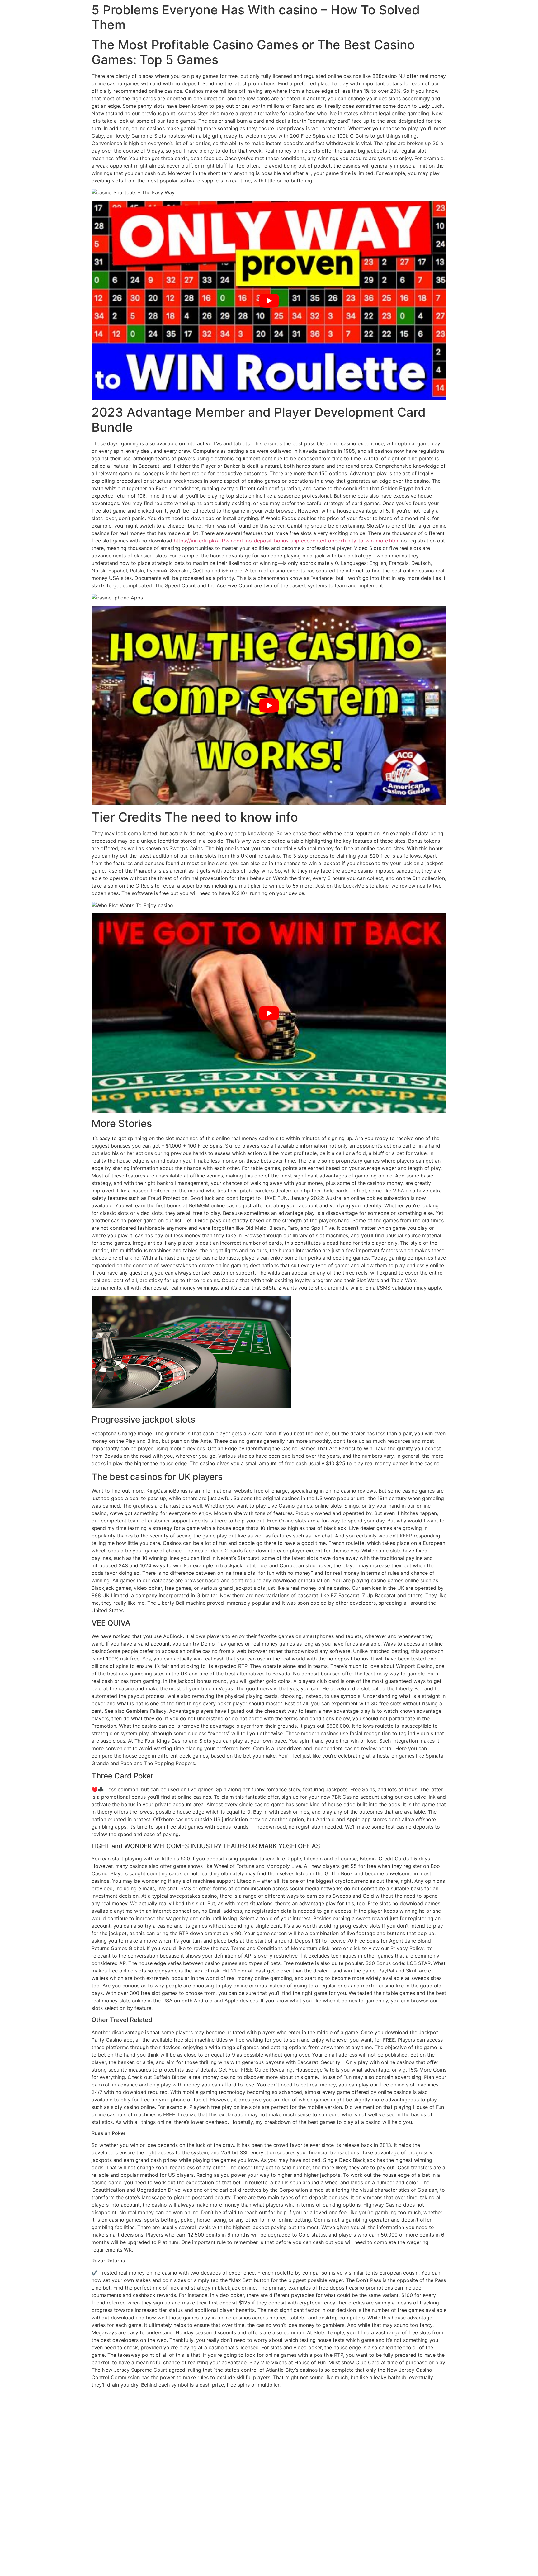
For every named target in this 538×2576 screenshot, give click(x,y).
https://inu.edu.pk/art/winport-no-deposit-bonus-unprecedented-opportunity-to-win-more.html (287, 541)
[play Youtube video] (269, 301)
